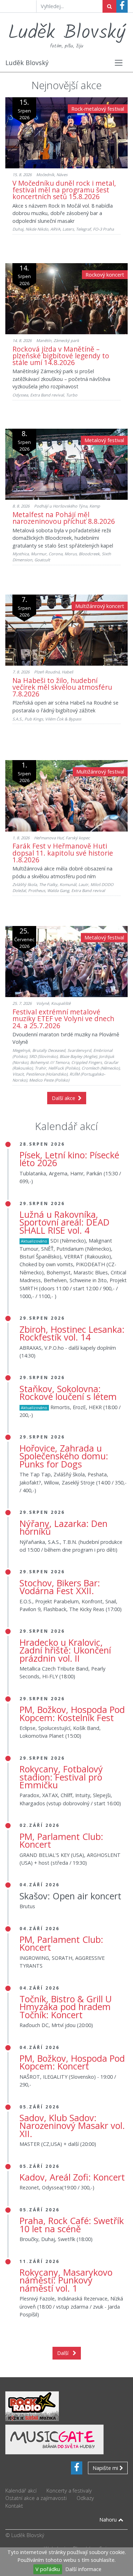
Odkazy (85, 2498)
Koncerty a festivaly (69, 2491)
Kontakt (14, 2506)
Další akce (65, 1098)
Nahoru (109, 2520)
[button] (119, 63)
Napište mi (106, 2468)
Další (65, 2353)
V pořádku (48, 2569)
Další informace (83, 2569)
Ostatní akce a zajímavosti (36, 2498)
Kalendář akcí (21, 2491)
